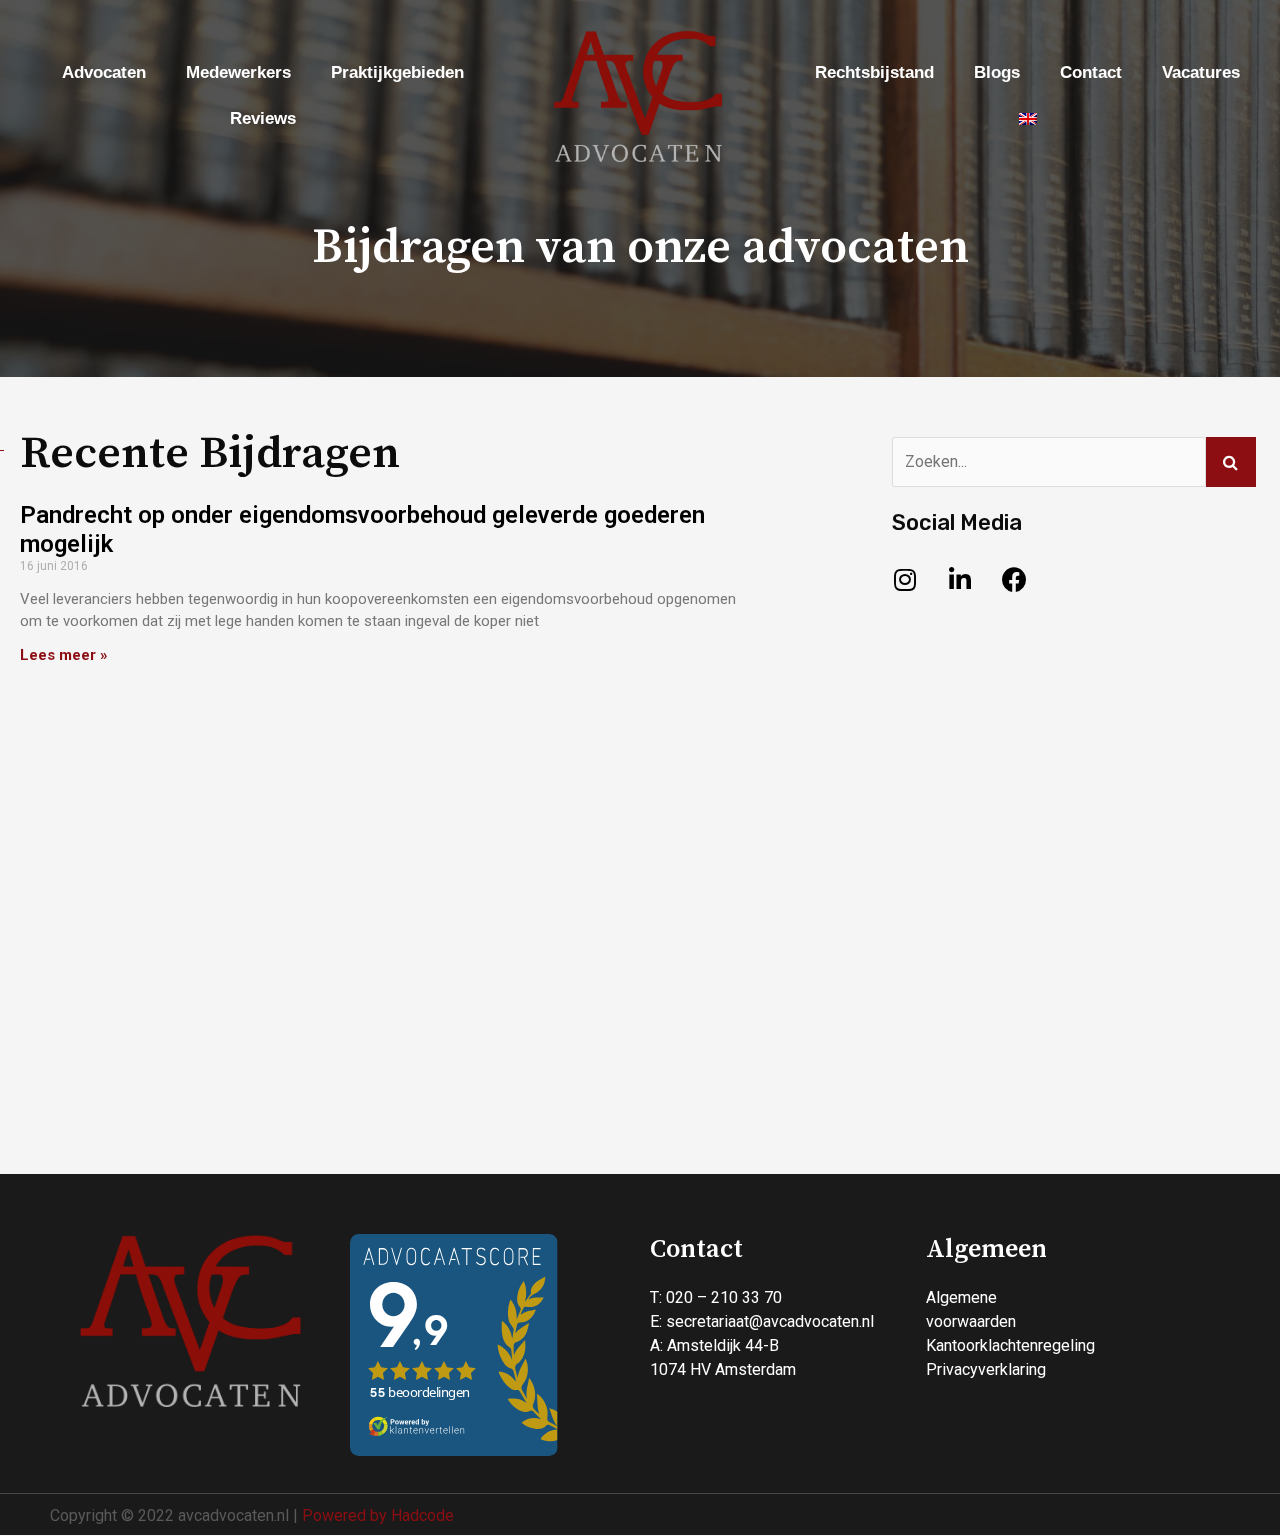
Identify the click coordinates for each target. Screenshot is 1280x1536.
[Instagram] (905, 579)
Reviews (263, 118)
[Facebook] (1015, 579)
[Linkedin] (960, 579)
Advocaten (104, 72)
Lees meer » (64, 655)
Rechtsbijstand (874, 72)
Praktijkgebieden (397, 72)
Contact (1091, 72)
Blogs (997, 72)
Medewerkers (238, 72)
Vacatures (1201, 72)
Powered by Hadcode (378, 1515)
